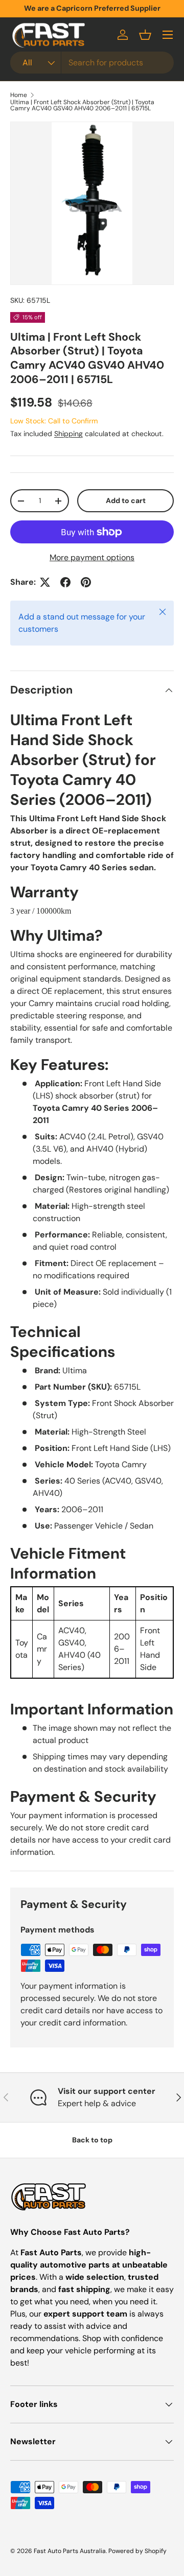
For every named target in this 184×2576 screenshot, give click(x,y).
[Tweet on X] (45, 582)
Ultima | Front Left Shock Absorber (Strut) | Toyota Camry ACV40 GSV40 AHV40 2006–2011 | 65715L (82, 105)
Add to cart (126, 500)
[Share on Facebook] (65, 582)
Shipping (68, 434)
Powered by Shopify (137, 2551)
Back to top (92, 2140)
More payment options (92, 557)
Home (19, 95)
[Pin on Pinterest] (86, 582)
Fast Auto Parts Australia (70, 2551)
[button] (145, 35)
